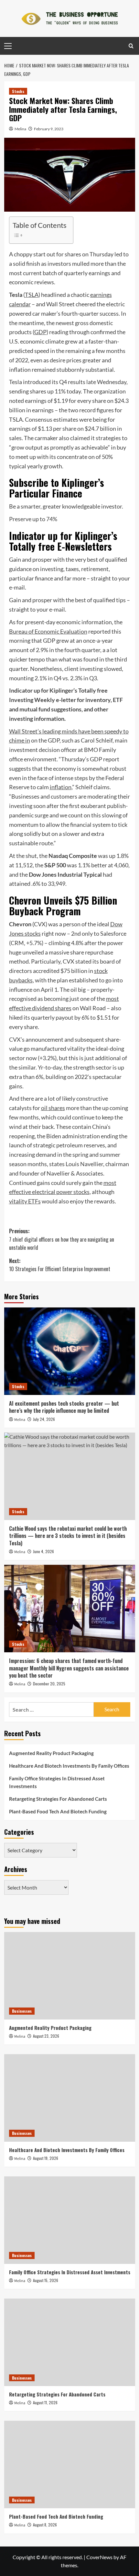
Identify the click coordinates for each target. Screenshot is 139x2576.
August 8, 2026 (45, 2525)
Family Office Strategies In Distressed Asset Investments (57, 1782)
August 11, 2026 (45, 2402)
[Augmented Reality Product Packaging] (70, 1976)
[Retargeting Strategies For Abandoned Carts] (70, 2342)
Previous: (62, 1239)
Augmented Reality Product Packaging (51, 1753)
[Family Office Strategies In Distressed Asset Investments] (70, 2220)
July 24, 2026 (44, 1419)
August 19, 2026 (46, 2158)
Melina (20, 129)
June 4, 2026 (43, 1551)
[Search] (131, 46)
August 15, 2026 (46, 2280)
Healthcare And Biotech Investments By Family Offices (69, 1766)
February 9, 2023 (49, 129)
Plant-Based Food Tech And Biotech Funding (58, 1811)
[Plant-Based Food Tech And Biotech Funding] (70, 2465)
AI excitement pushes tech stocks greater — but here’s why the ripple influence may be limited (64, 1407)
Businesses (22, 2011)
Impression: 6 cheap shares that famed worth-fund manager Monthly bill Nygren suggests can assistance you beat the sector (69, 1668)
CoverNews (99, 2557)
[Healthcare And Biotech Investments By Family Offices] (70, 2098)
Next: (60, 1265)
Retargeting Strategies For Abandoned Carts (58, 1799)
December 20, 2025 (49, 1684)
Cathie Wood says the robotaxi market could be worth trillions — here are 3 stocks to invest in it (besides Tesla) (68, 1536)
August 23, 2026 (46, 2036)
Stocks (18, 91)
